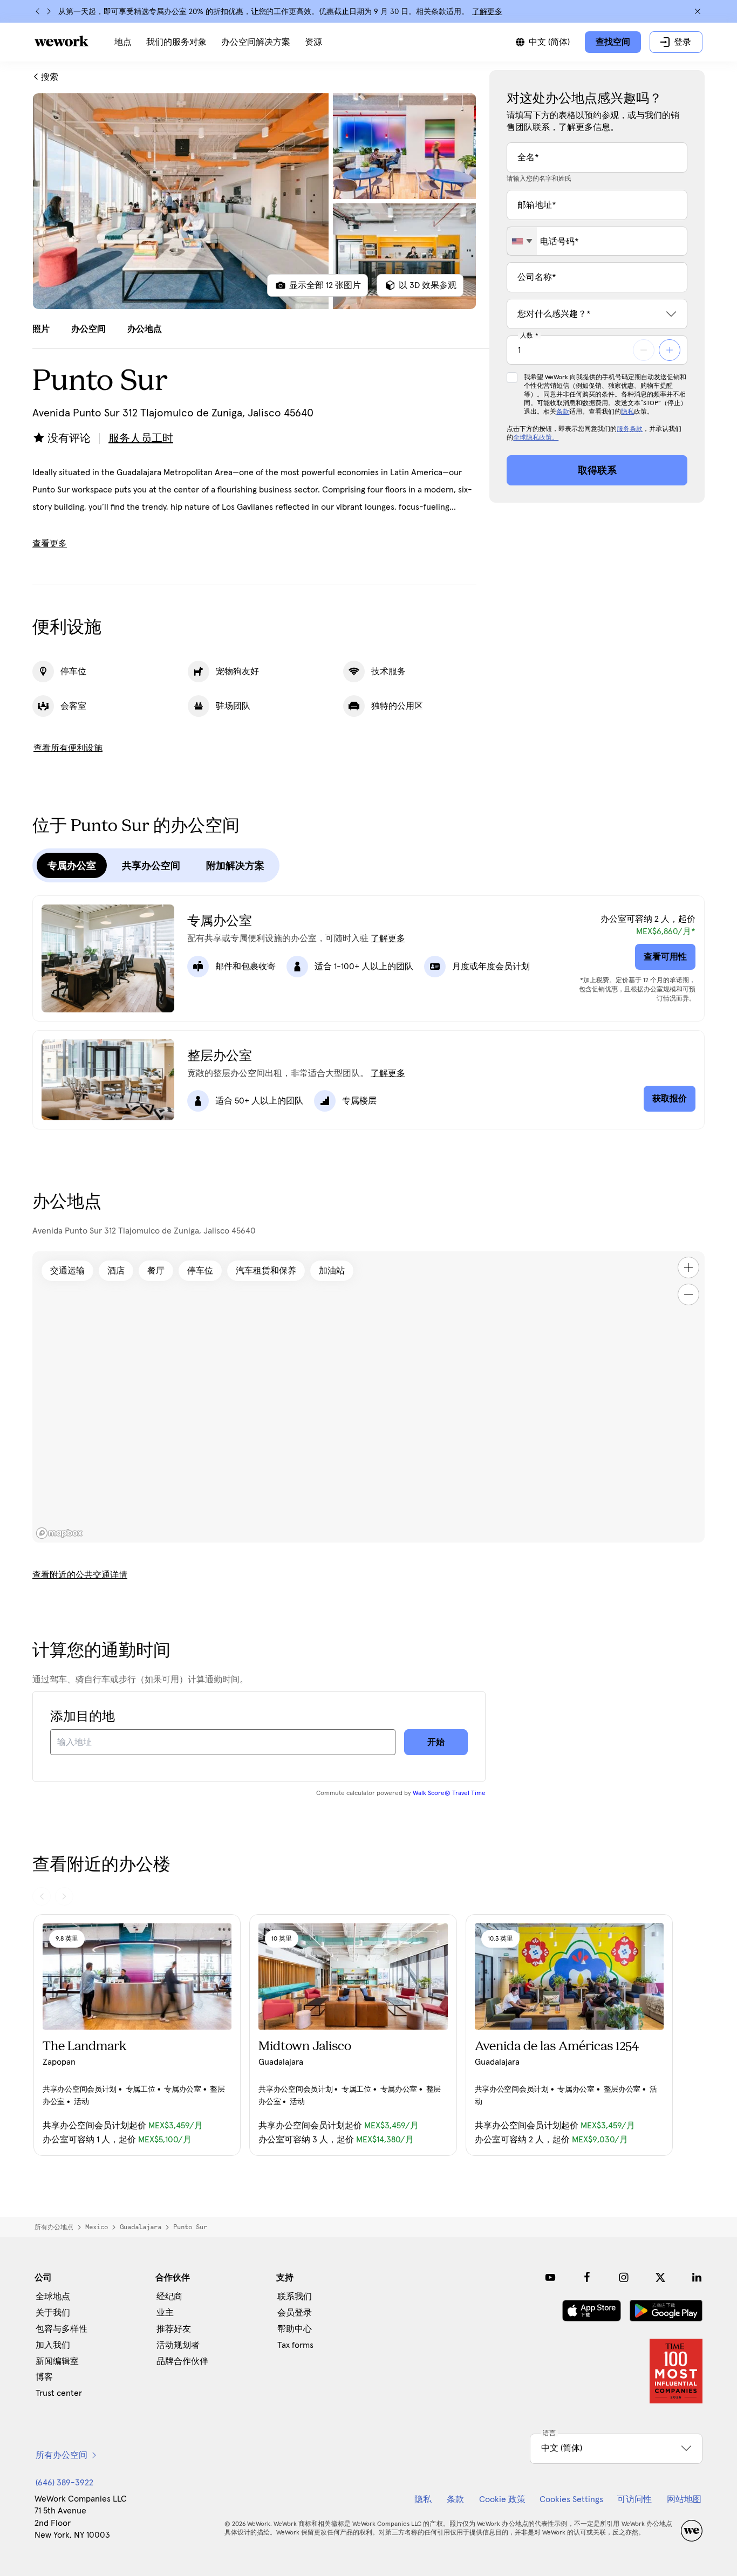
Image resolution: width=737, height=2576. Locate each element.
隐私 (627, 412)
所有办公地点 (54, 2227)
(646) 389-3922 (64, 2483)
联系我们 (295, 2297)
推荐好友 (174, 2329)
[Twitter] (660, 2277)
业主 (165, 2313)
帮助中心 (295, 2329)
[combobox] (522, 241)
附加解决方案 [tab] (235, 866)
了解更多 (487, 12)
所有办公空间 (62, 2455)
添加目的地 (83, 1717)
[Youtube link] (550, 2277)
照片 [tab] (41, 329)
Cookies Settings (571, 2499)
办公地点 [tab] (145, 329)
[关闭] (698, 11)
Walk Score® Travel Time (449, 1793)
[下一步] (49, 11)
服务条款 (630, 429)
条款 (563, 412)
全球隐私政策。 (536, 438)
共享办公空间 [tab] (151, 866)
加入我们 (53, 2345)
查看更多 (50, 544)
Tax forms (295, 2345)
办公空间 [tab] (88, 329)
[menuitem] (123, 42)
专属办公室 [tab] (72, 866)
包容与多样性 (62, 2329)
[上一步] (38, 11)
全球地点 (53, 2297)
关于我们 (53, 2313)
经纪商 (169, 2297)
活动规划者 (178, 2345)
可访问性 (634, 2499)
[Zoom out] (688, 1294)
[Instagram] (624, 2277)
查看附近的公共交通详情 (80, 1575)
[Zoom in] (688, 1268)
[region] (368, 1397)
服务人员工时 (141, 439)
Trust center (59, 2393)
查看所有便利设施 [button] (68, 748)
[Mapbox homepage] (59, 1533)
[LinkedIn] (697, 2277)
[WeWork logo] (62, 41)
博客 (44, 2377)
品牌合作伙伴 (182, 2361)
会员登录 (295, 2313)
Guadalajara (141, 2227)
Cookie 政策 (502, 2499)
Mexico (97, 2227)
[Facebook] (587, 2277)
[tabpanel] (254, 201)
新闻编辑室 (57, 2361)
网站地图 (684, 2499)
